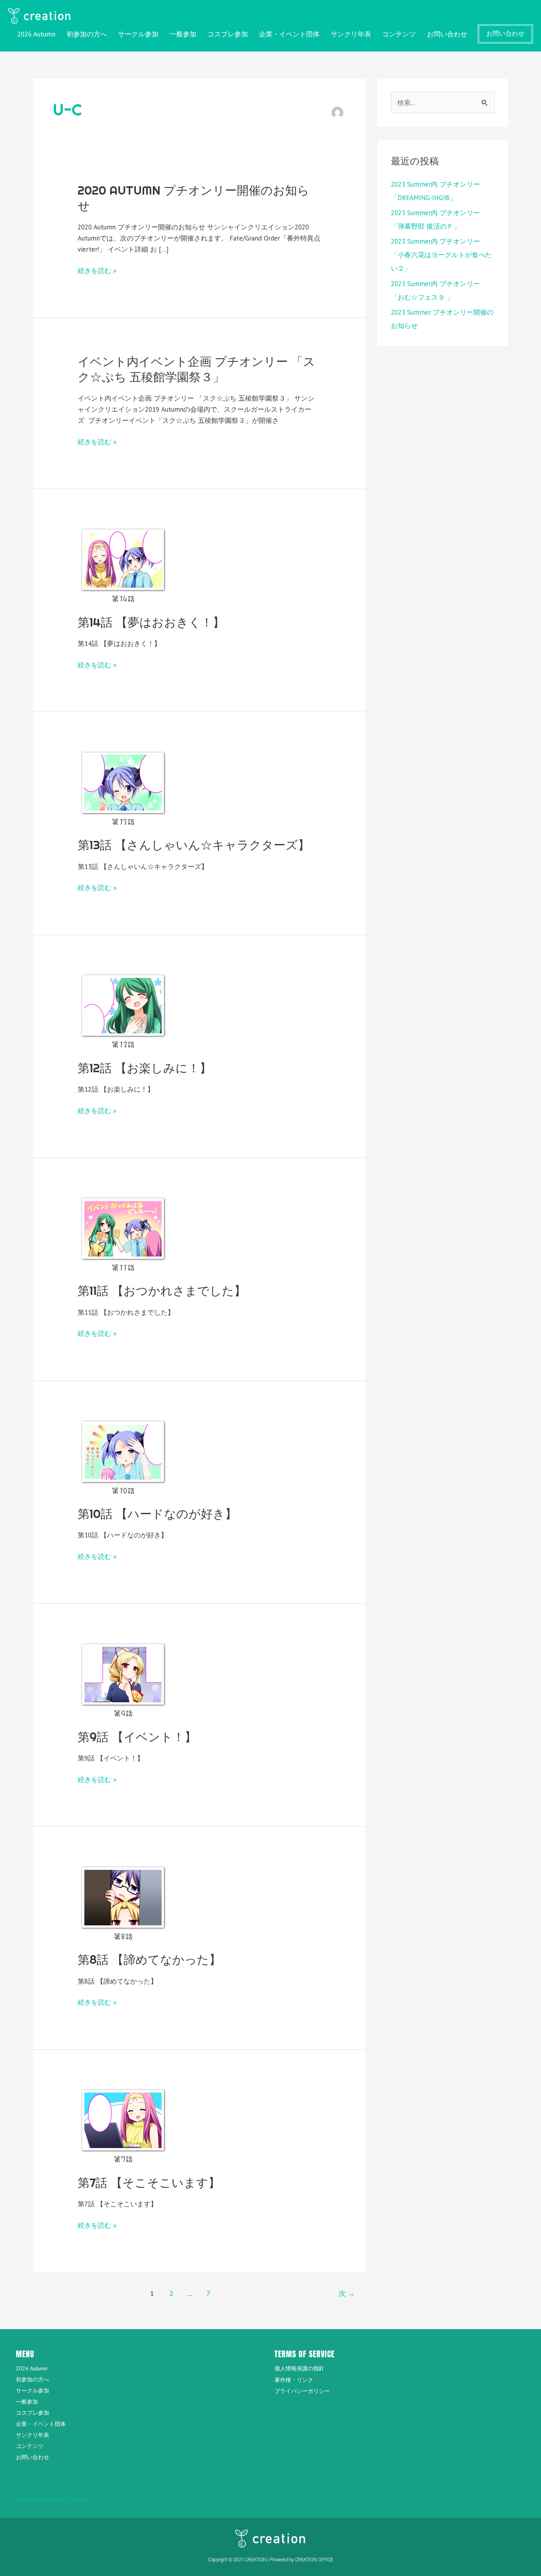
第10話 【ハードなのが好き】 (157, 1514)
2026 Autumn (36, 34)
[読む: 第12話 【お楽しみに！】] (123, 1010)
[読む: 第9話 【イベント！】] (123, 1679)
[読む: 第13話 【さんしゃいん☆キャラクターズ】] (123, 787)
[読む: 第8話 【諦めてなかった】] (123, 1902)
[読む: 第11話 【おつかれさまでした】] (123, 1233)
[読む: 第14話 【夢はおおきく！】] (123, 564)
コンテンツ (399, 34)
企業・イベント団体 (289, 34)
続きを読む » (97, 271)
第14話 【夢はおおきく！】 (151, 622)
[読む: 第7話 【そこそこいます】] (123, 2125)
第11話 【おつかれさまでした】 (162, 1291)
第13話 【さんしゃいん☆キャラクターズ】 (194, 845)
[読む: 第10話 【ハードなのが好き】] (123, 1456)
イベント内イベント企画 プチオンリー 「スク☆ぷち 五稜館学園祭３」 (196, 369)
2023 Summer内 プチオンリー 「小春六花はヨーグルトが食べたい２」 (441, 255)
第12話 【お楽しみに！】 (145, 1068)
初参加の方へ (87, 34)
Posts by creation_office (50, 2500)
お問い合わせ (447, 34)
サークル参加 (138, 34)
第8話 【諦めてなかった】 (149, 1959)
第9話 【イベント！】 (137, 1737)
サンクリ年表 (351, 34)
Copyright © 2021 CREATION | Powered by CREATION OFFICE (270, 2560)
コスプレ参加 (228, 34)
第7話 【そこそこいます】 (149, 2183)
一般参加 (183, 34)
